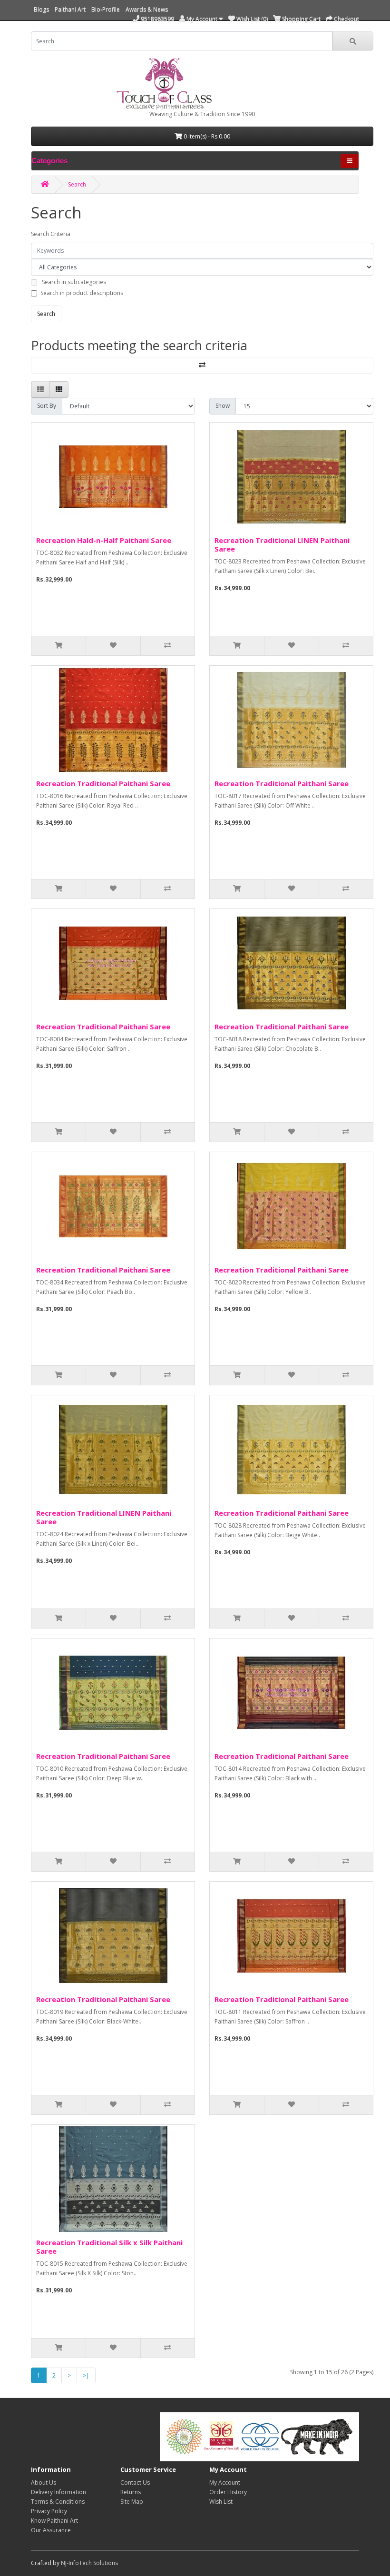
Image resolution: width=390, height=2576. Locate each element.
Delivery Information (58, 2492)
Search (77, 184)
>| (86, 2375)
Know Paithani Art (54, 2521)
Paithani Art (70, 9)
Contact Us (135, 2482)
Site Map (132, 2502)
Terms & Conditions (58, 2502)
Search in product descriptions (82, 293)
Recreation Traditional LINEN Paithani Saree (282, 544)
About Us (44, 2482)
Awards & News (147, 9)
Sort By (47, 406)
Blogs (41, 9)
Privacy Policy (49, 2511)
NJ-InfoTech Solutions (89, 2563)
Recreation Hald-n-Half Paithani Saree (104, 540)
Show (223, 406)
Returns (131, 2492)
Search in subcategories (74, 282)
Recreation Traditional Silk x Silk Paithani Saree (109, 2247)
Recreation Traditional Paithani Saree (103, 783)
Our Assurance (51, 2530)
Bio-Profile (106, 9)
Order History (228, 2492)
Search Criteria (51, 234)
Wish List (221, 2502)
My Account (225, 2482)
